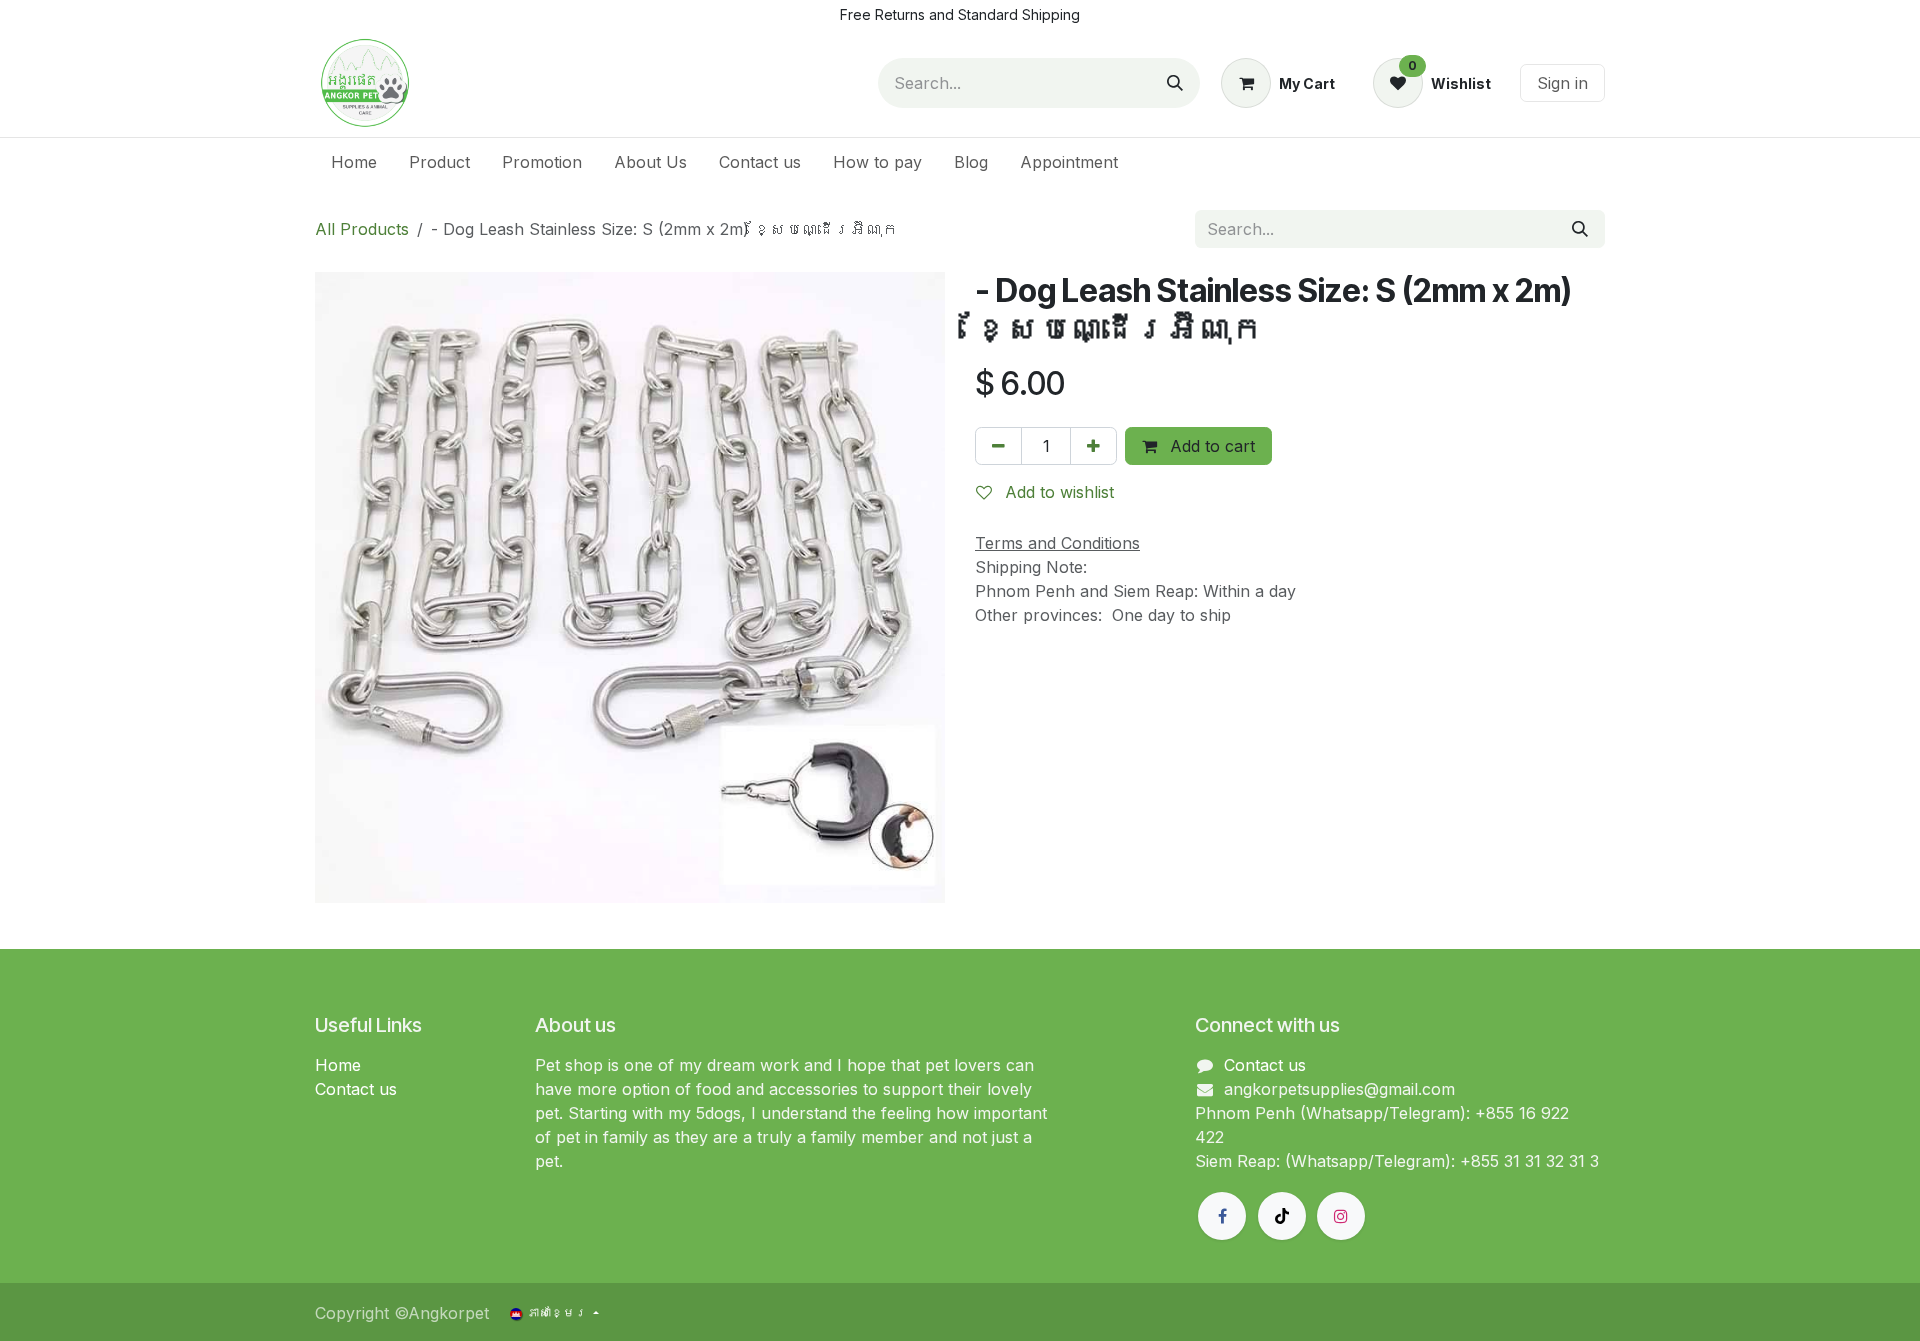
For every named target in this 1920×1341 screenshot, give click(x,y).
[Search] (1175, 83)
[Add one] (1093, 446)
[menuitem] (354, 162)
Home (338, 1065)
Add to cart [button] (1210, 446)
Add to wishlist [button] (1057, 492)
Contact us (356, 1089)
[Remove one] (998, 446)
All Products (362, 229)
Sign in (1562, 83)
